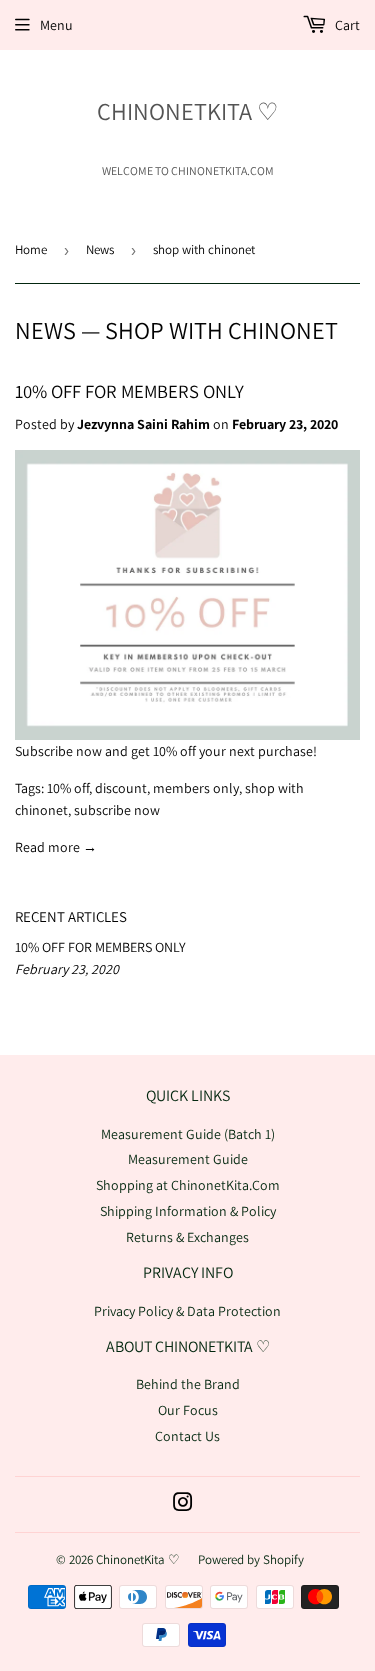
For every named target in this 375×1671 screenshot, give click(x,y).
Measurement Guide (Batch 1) (188, 1134)
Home (31, 249)
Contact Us (187, 1436)
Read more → (56, 847)
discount (121, 788)
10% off (68, 788)
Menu (56, 25)
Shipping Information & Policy (188, 1211)
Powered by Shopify (251, 1559)
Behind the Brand (188, 1384)
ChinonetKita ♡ (188, 111)
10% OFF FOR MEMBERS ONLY (129, 391)
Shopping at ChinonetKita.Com (188, 1185)
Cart (346, 25)
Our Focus (188, 1410)
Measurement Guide (188, 1159)
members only (196, 788)
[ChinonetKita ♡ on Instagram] (183, 1505)
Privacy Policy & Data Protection (187, 1311)
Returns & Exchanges (187, 1237)
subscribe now (117, 810)
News (100, 249)
